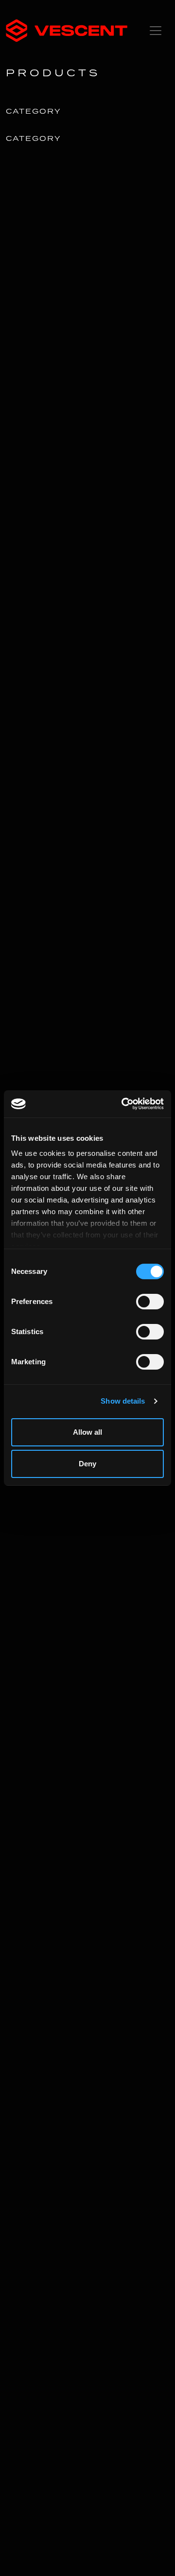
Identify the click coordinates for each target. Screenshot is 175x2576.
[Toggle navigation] (156, 31)
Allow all (87, 1432)
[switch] (150, 1302)
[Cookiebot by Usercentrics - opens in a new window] (123, 1104)
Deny (87, 1464)
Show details (123, 1401)
